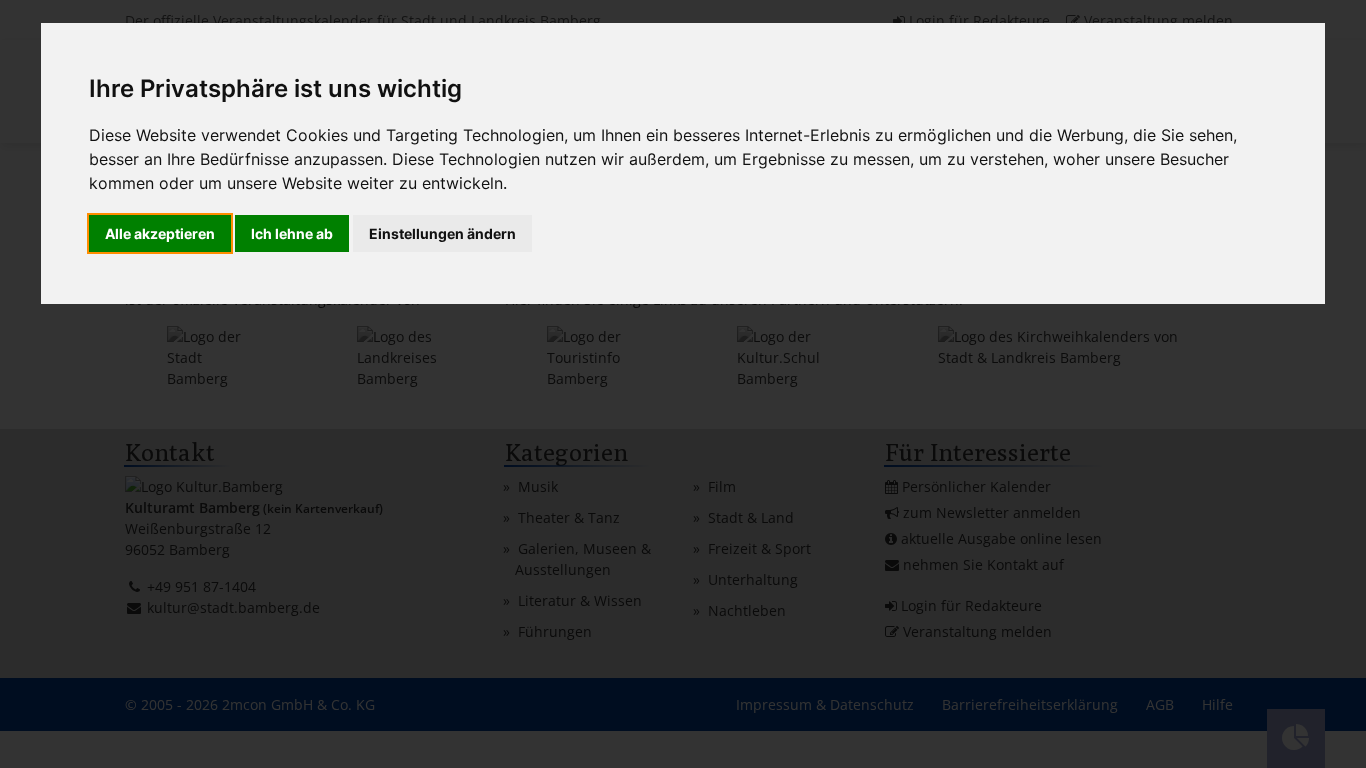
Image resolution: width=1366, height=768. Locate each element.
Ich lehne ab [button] (292, 233)
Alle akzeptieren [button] (160, 233)
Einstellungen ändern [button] (442, 233)
